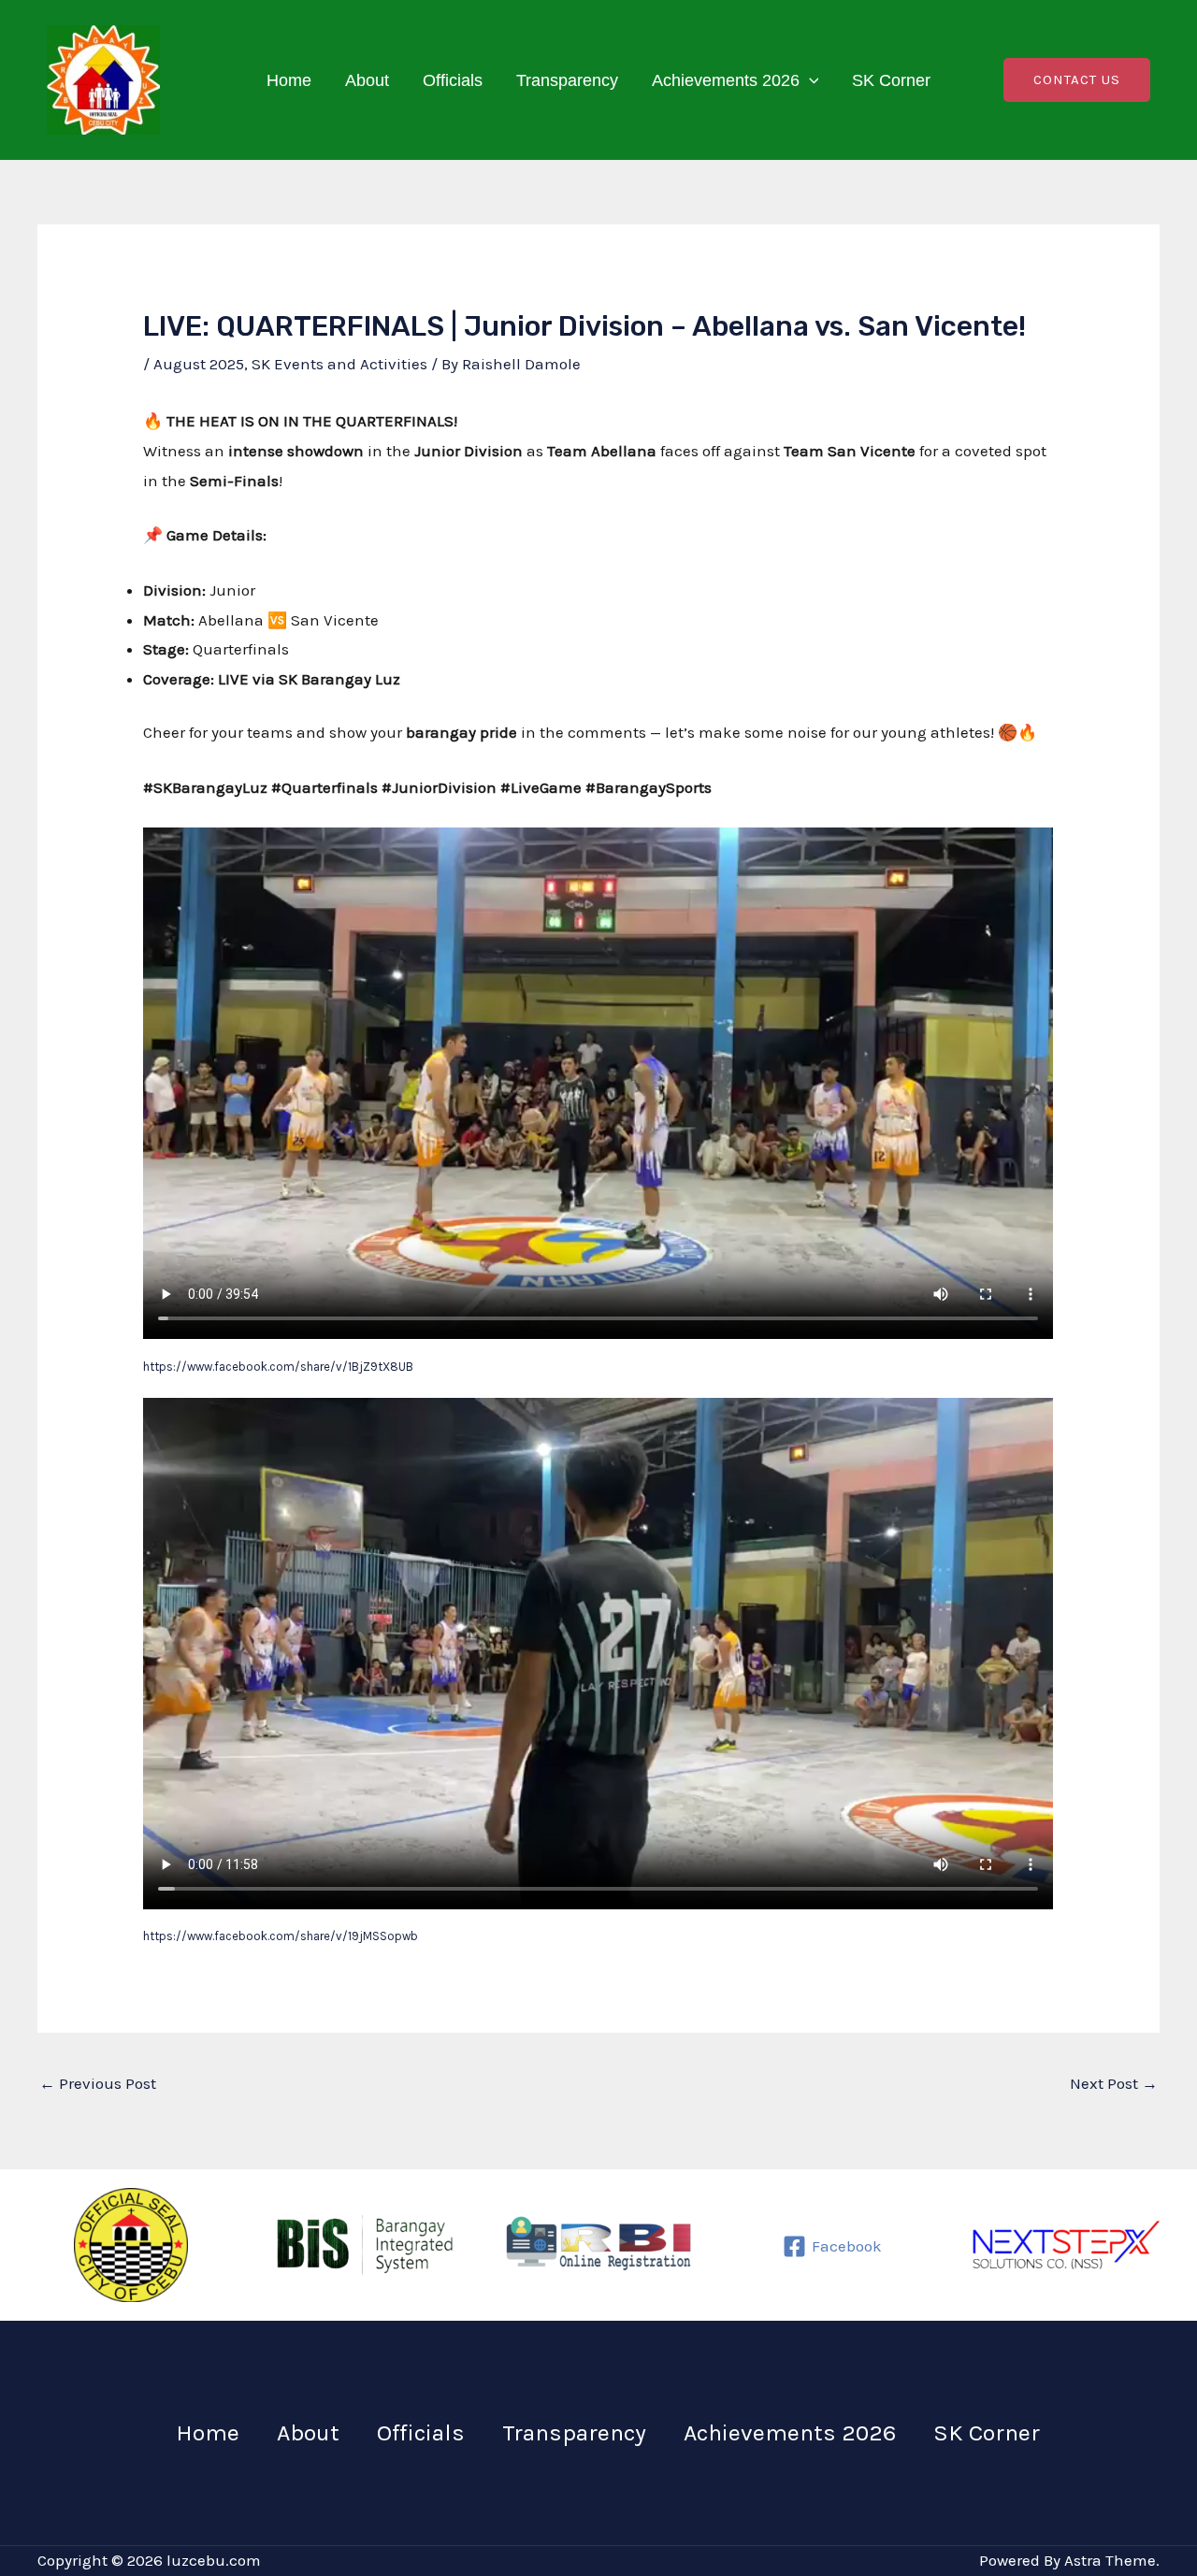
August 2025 (199, 364)
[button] (809, 80)
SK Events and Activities (339, 364)
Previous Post (98, 2083)
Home (289, 80)
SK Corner (891, 80)
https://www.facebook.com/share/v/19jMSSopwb (281, 1936)
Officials (453, 80)
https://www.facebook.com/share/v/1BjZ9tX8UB (278, 1367)
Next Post (1114, 2083)
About (367, 80)
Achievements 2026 (726, 80)
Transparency (567, 80)
